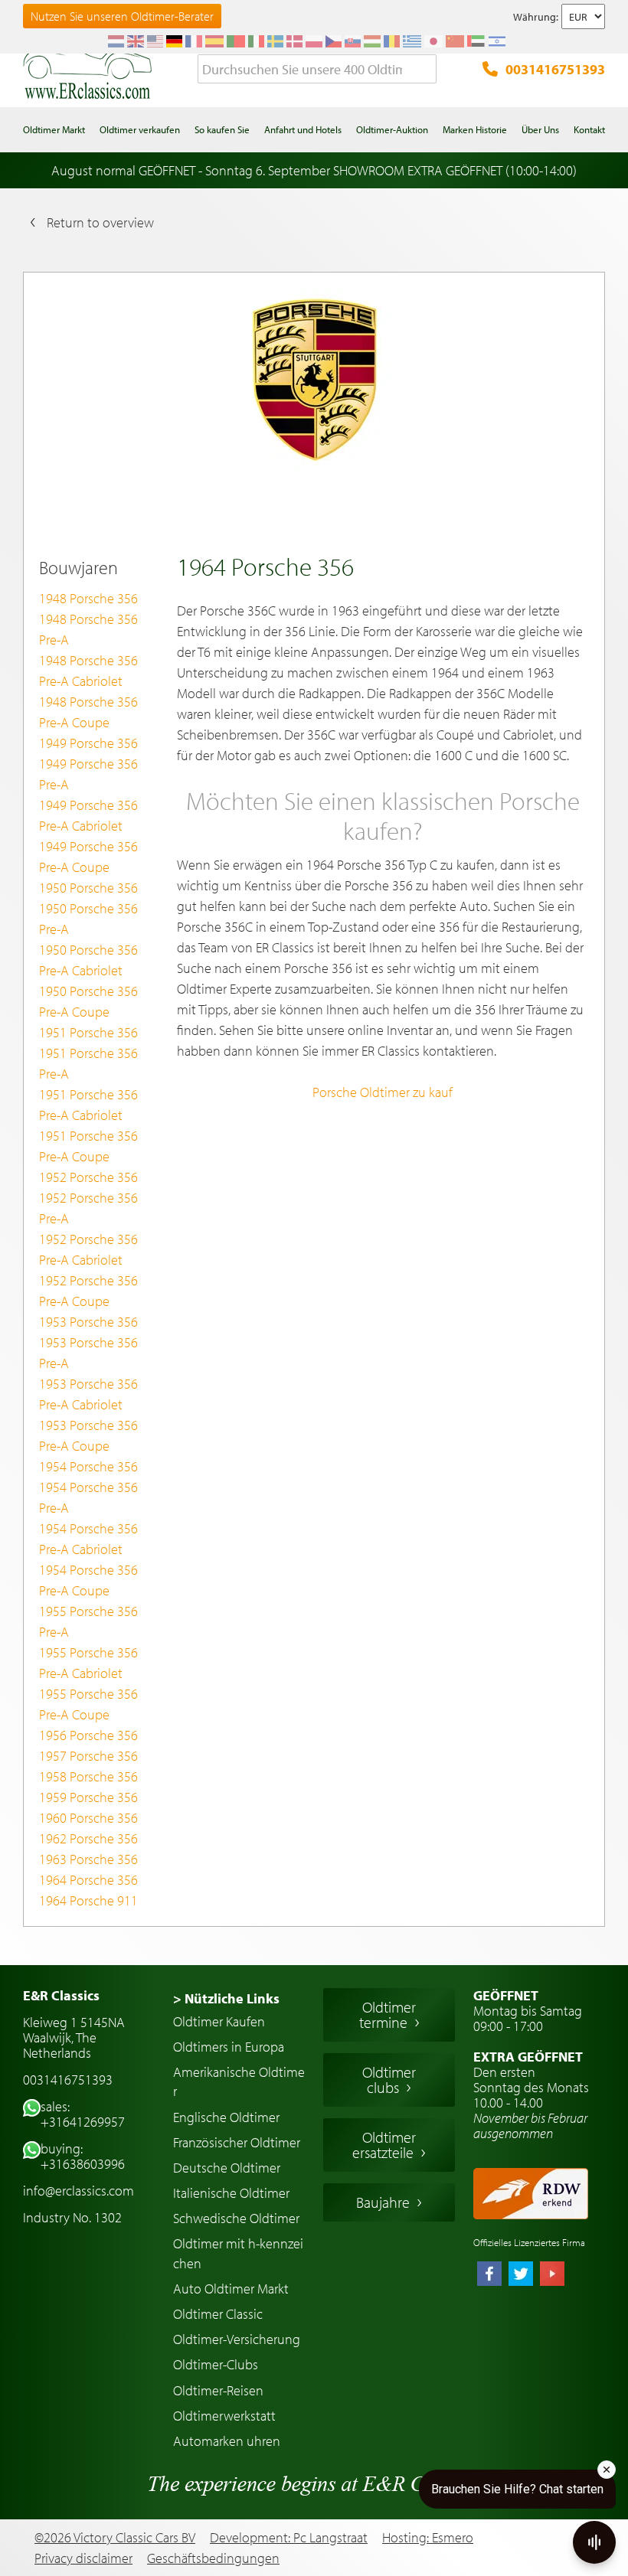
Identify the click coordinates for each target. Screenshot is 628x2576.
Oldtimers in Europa (229, 2047)
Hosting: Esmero (428, 2537)
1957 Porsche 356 (88, 1756)
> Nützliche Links (226, 1998)
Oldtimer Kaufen (219, 2021)
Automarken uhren (227, 2441)
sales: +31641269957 (83, 2114)
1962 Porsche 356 (88, 1838)
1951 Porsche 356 (88, 1032)
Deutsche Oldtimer (227, 2168)
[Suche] (425, 70)
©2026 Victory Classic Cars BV (115, 2537)
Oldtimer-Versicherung (237, 2339)
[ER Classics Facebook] (489, 2275)
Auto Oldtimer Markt (231, 2289)
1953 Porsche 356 (88, 1322)
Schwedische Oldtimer (236, 2218)
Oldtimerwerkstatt (224, 2416)
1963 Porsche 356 (88, 1859)
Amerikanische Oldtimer (239, 2081)
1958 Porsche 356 (88, 1776)
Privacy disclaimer (83, 2558)
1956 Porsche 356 (88, 1735)
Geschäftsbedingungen (213, 2558)
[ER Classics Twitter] (521, 2275)
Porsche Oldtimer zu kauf (383, 1092)
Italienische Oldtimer (231, 2193)
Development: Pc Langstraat (289, 2537)
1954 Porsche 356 (88, 1466)
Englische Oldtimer (226, 2117)
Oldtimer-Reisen (218, 2390)
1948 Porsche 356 (88, 598)
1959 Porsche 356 (88, 1797)
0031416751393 (555, 69)
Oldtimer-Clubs (216, 2364)
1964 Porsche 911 (88, 1900)
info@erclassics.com (78, 2191)
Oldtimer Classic (218, 2314)
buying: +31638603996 (83, 2156)
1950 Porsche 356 (88, 888)
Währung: (536, 17)
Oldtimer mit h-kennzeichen (238, 2253)
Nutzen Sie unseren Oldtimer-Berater (122, 16)
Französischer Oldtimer (237, 2142)
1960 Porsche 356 (88, 1818)
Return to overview (100, 222)
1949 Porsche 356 (88, 743)
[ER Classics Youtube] (552, 2275)
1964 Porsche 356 (88, 1880)
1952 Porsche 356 (88, 1177)
